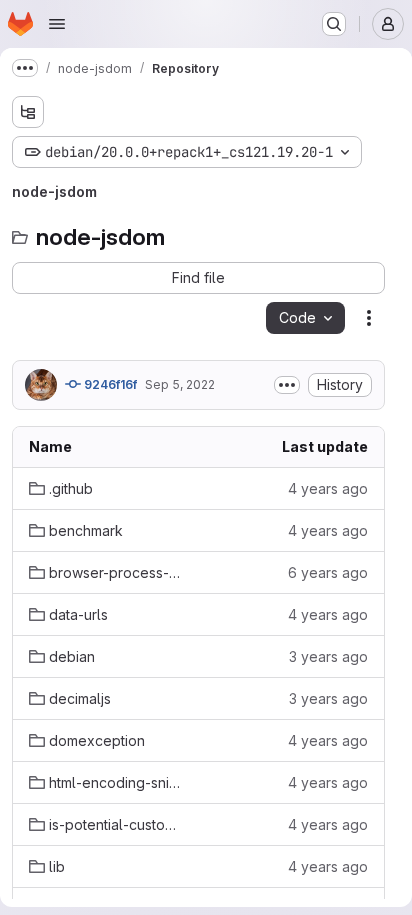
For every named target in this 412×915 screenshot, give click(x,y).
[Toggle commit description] (287, 385)
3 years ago (328, 656)
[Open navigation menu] (57, 24)
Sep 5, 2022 (180, 384)
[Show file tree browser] (28, 112)
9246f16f (109, 384)
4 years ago (328, 488)
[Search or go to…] (334, 24)
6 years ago (328, 572)
